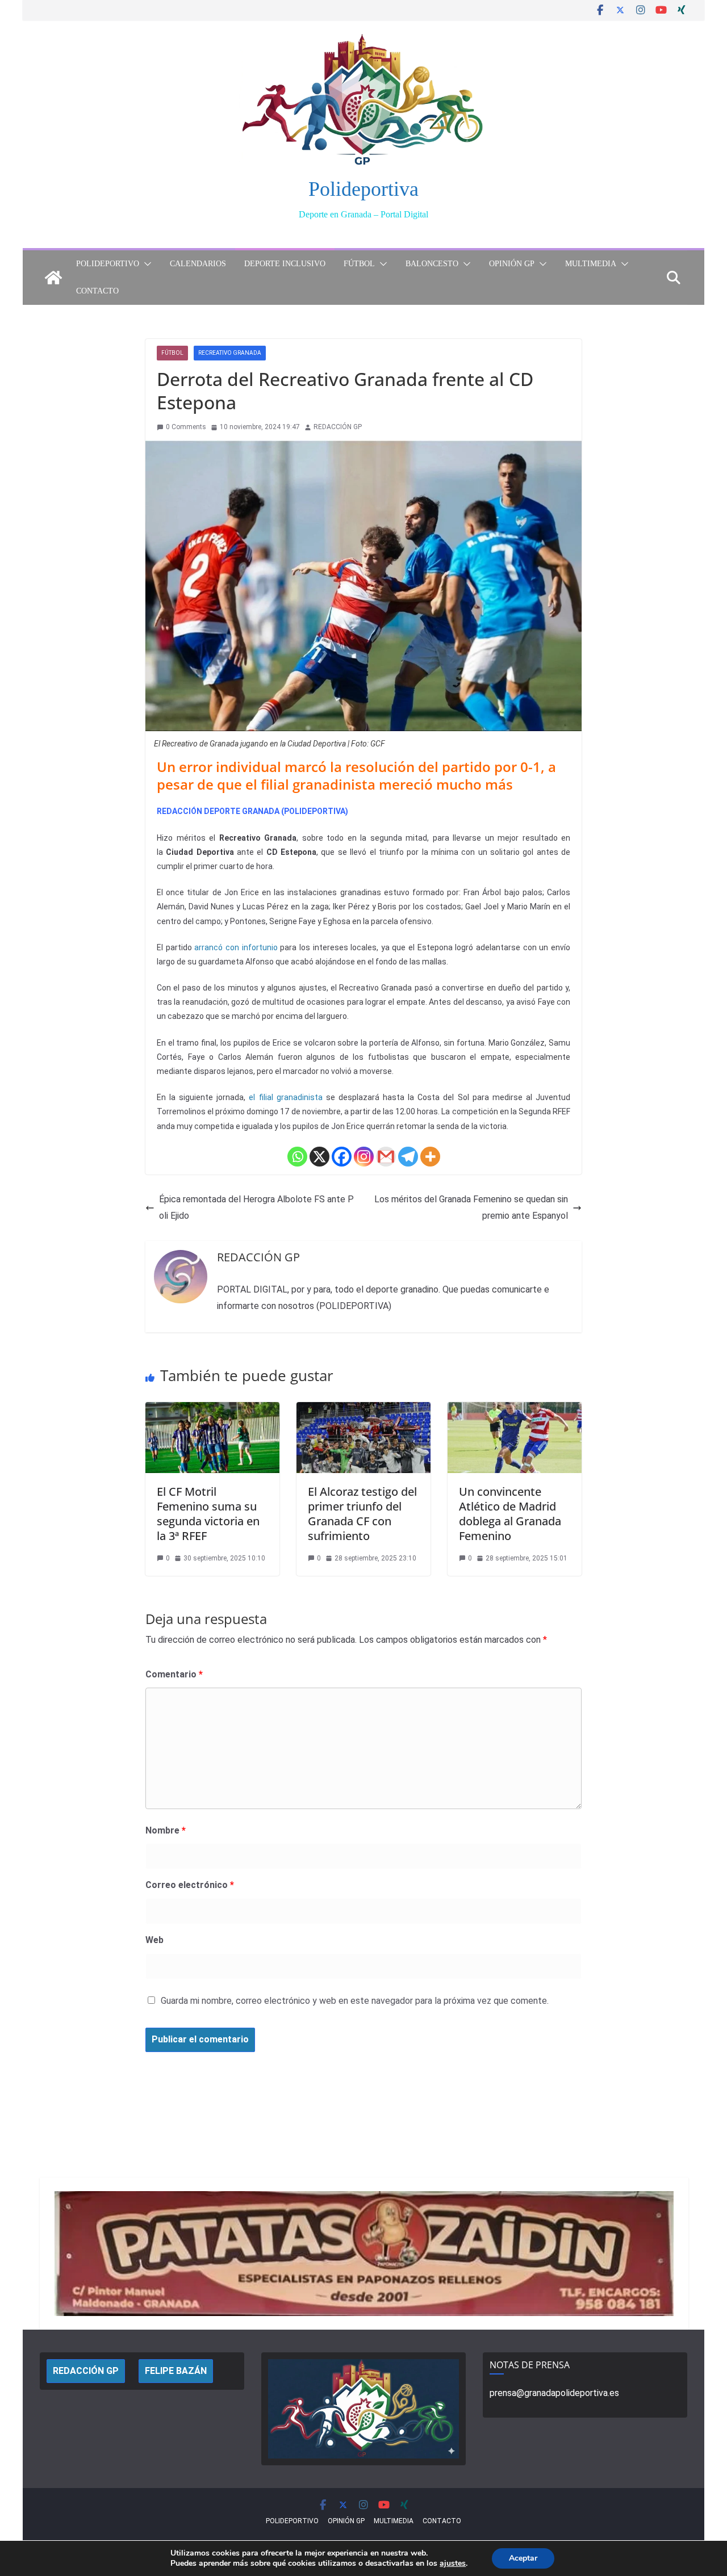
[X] (319, 1157)
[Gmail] (386, 1157)
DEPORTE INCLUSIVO (285, 264)
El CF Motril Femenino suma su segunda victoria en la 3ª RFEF (208, 1514)
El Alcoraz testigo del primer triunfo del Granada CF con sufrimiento (362, 1514)
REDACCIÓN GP (338, 427)
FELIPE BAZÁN (176, 2371)
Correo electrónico (190, 1885)
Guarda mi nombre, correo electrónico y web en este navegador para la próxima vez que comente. (355, 2001)
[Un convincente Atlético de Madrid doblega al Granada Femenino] (515, 1410)
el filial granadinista (285, 1097)
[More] (430, 1157)
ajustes (453, 2564)
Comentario (174, 1674)
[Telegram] (408, 1157)
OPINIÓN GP (512, 264)
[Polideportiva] (53, 278)
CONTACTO (97, 291)
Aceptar (523, 2558)
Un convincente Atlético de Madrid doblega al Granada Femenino (510, 1514)
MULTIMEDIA (591, 264)
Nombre (166, 1830)
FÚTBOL (359, 264)
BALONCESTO (432, 264)
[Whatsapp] (297, 1157)
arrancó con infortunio (236, 947)
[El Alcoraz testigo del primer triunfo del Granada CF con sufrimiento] (363, 1410)
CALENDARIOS (198, 264)
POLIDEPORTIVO (108, 264)
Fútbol (172, 353)
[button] (145, 264)
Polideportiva (363, 189)
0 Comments (186, 427)
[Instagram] (364, 1157)
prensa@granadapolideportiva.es (554, 2393)
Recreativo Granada (230, 353)
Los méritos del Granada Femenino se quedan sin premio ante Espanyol (471, 1207)
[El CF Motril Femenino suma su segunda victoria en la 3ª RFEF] (212, 1410)
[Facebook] (342, 1157)
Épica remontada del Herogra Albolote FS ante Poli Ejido (256, 1207)
